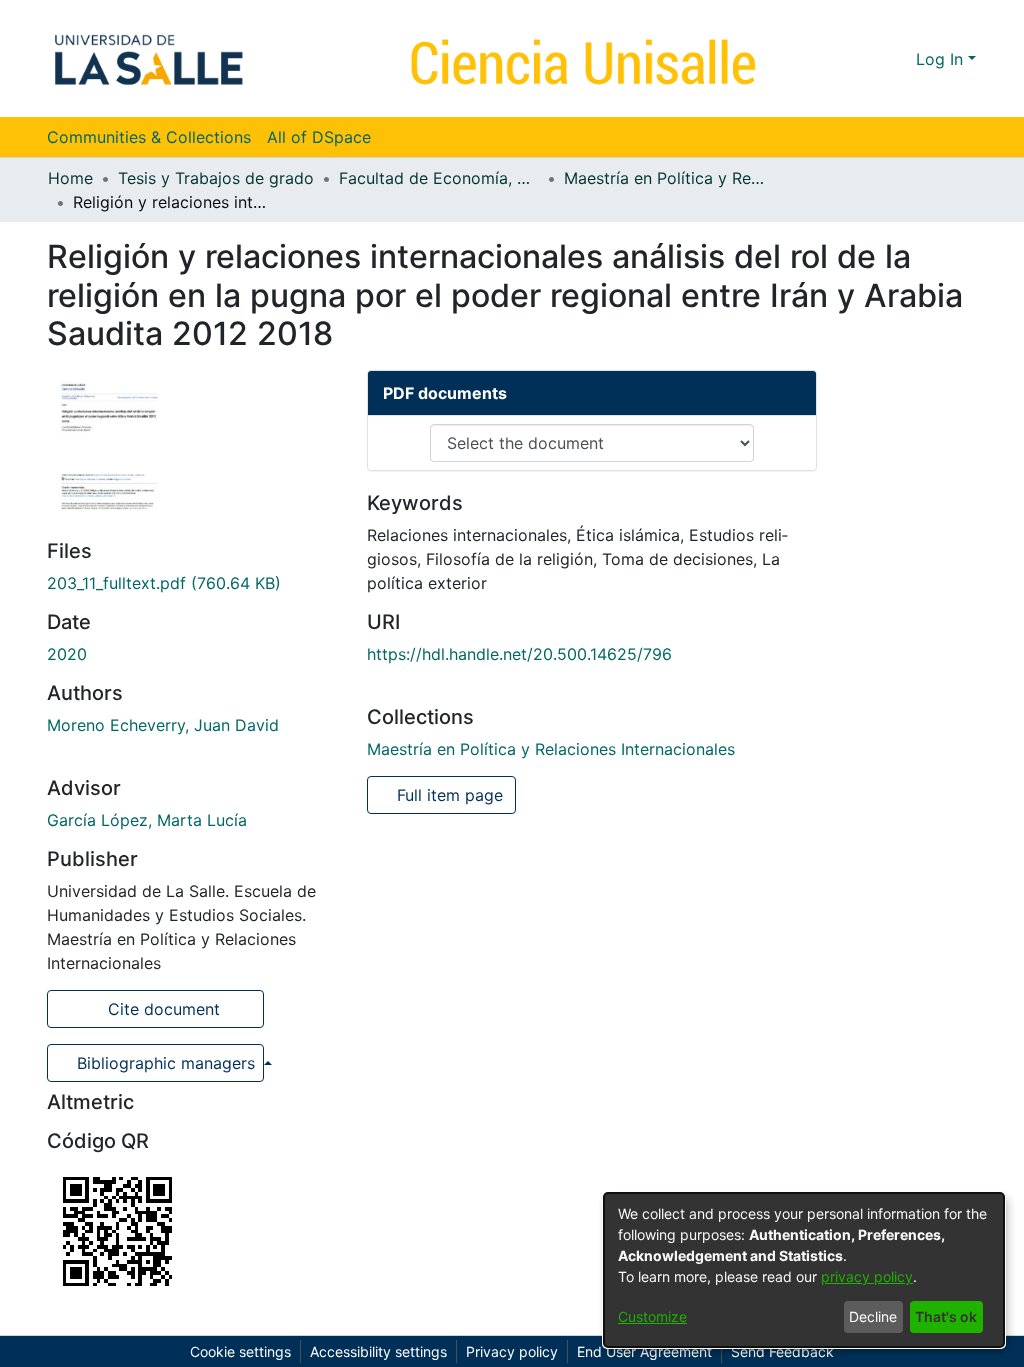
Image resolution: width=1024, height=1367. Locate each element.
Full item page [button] (447, 795)
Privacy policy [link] (512, 1351)
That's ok (946, 1316)
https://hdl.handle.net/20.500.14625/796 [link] (519, 654)
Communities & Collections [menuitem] (149, 137)
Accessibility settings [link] (378, 1351)
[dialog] (804, 1270)
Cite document (161, 1009)
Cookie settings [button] (240, 1351)
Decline (873, 1316)
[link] (164, 583)
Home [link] (70, 178)
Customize (652, 1316)
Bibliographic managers (166, 1063)
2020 (67, 654)
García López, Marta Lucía (147, 820)
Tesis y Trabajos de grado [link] (216, 178)
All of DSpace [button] (319, 137)
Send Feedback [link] (782, 1351)
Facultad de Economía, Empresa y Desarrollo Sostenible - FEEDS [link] (439, 178)
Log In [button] (942, 59)
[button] (864, 59)
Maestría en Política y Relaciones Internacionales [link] (664, 178)
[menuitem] (325, 137)
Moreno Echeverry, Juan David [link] (163, 725)
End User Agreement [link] (644, 1351)
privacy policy (867, 1276)
